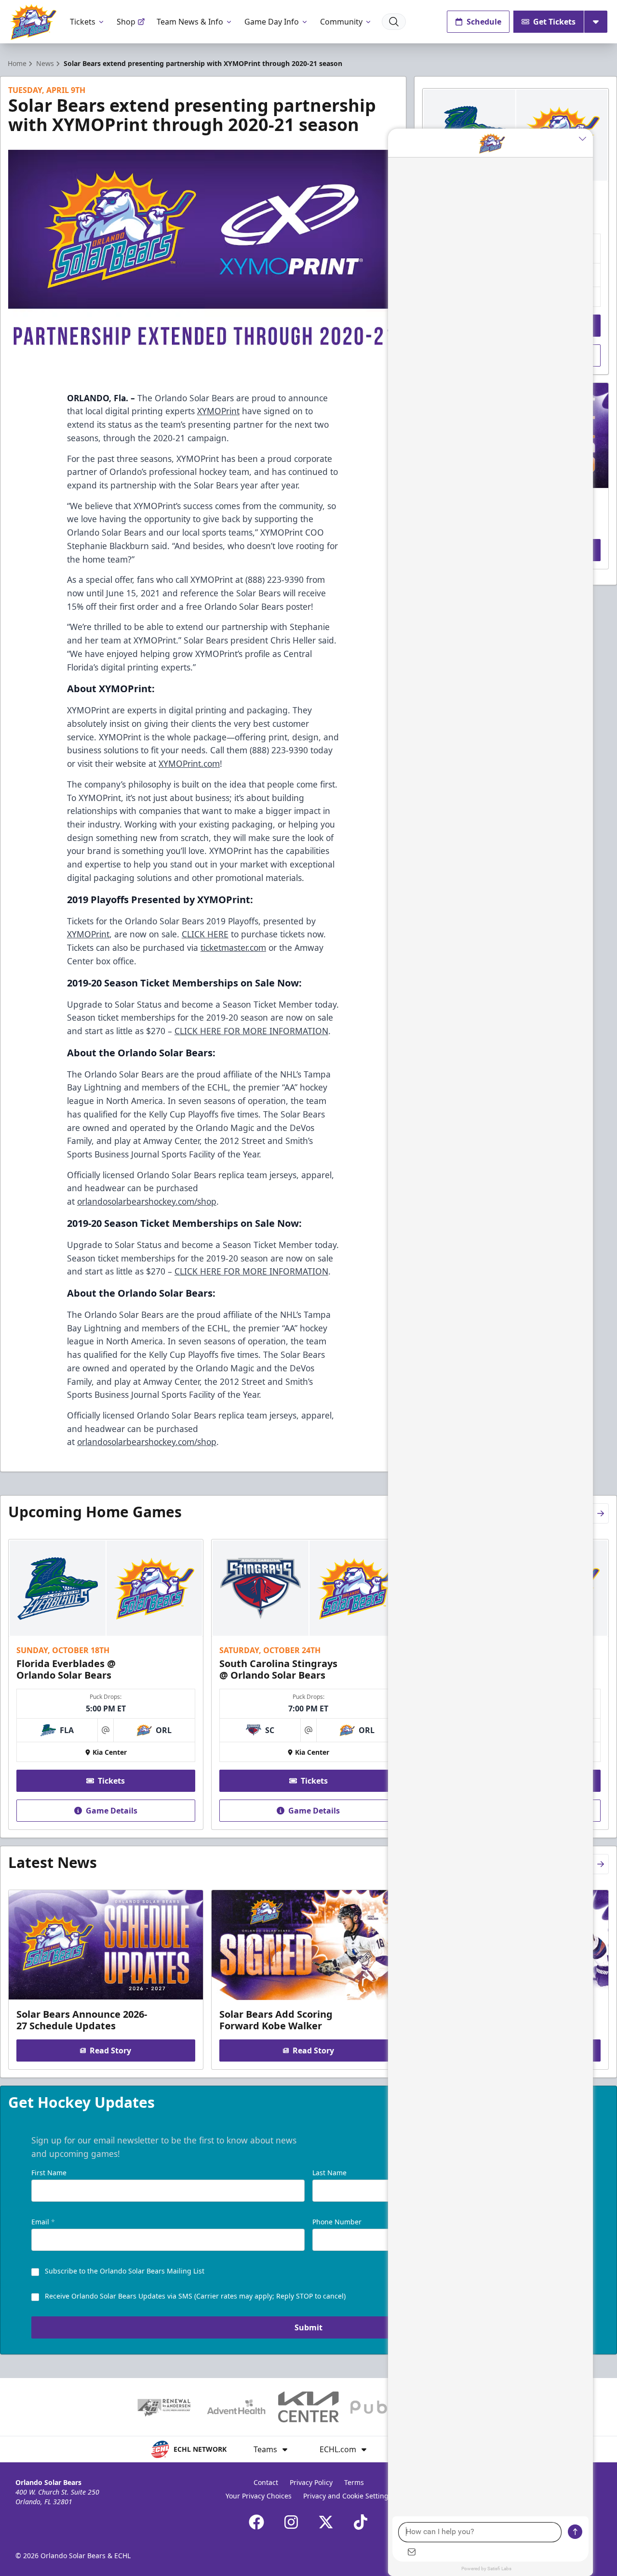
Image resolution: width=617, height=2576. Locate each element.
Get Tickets (554, 22)
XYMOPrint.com (189, 763)
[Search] (394, 22)
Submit (308, 2327)
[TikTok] (361, 2522)
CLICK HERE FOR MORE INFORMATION (251, 1031)
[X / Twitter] (326, 2522)
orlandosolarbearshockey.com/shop (147, 1201)
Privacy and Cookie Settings (348, 2496)
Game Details (112, 1811)
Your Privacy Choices (259, 2496)
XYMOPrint (218, 411)
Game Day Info (272, 22)
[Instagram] (291, 2522)
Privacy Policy (311, 2482)
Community (341, 22)
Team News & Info (190, 22)
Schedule (484, 22)
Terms (354, 2482)
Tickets (83, 22)
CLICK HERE (205, 934)
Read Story (110, 2050)
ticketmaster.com (233, 947)
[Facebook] (256, 2522)
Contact (266, 2482)
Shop (126, 22)
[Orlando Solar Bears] (33, 22)
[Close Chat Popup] (586, 138)
